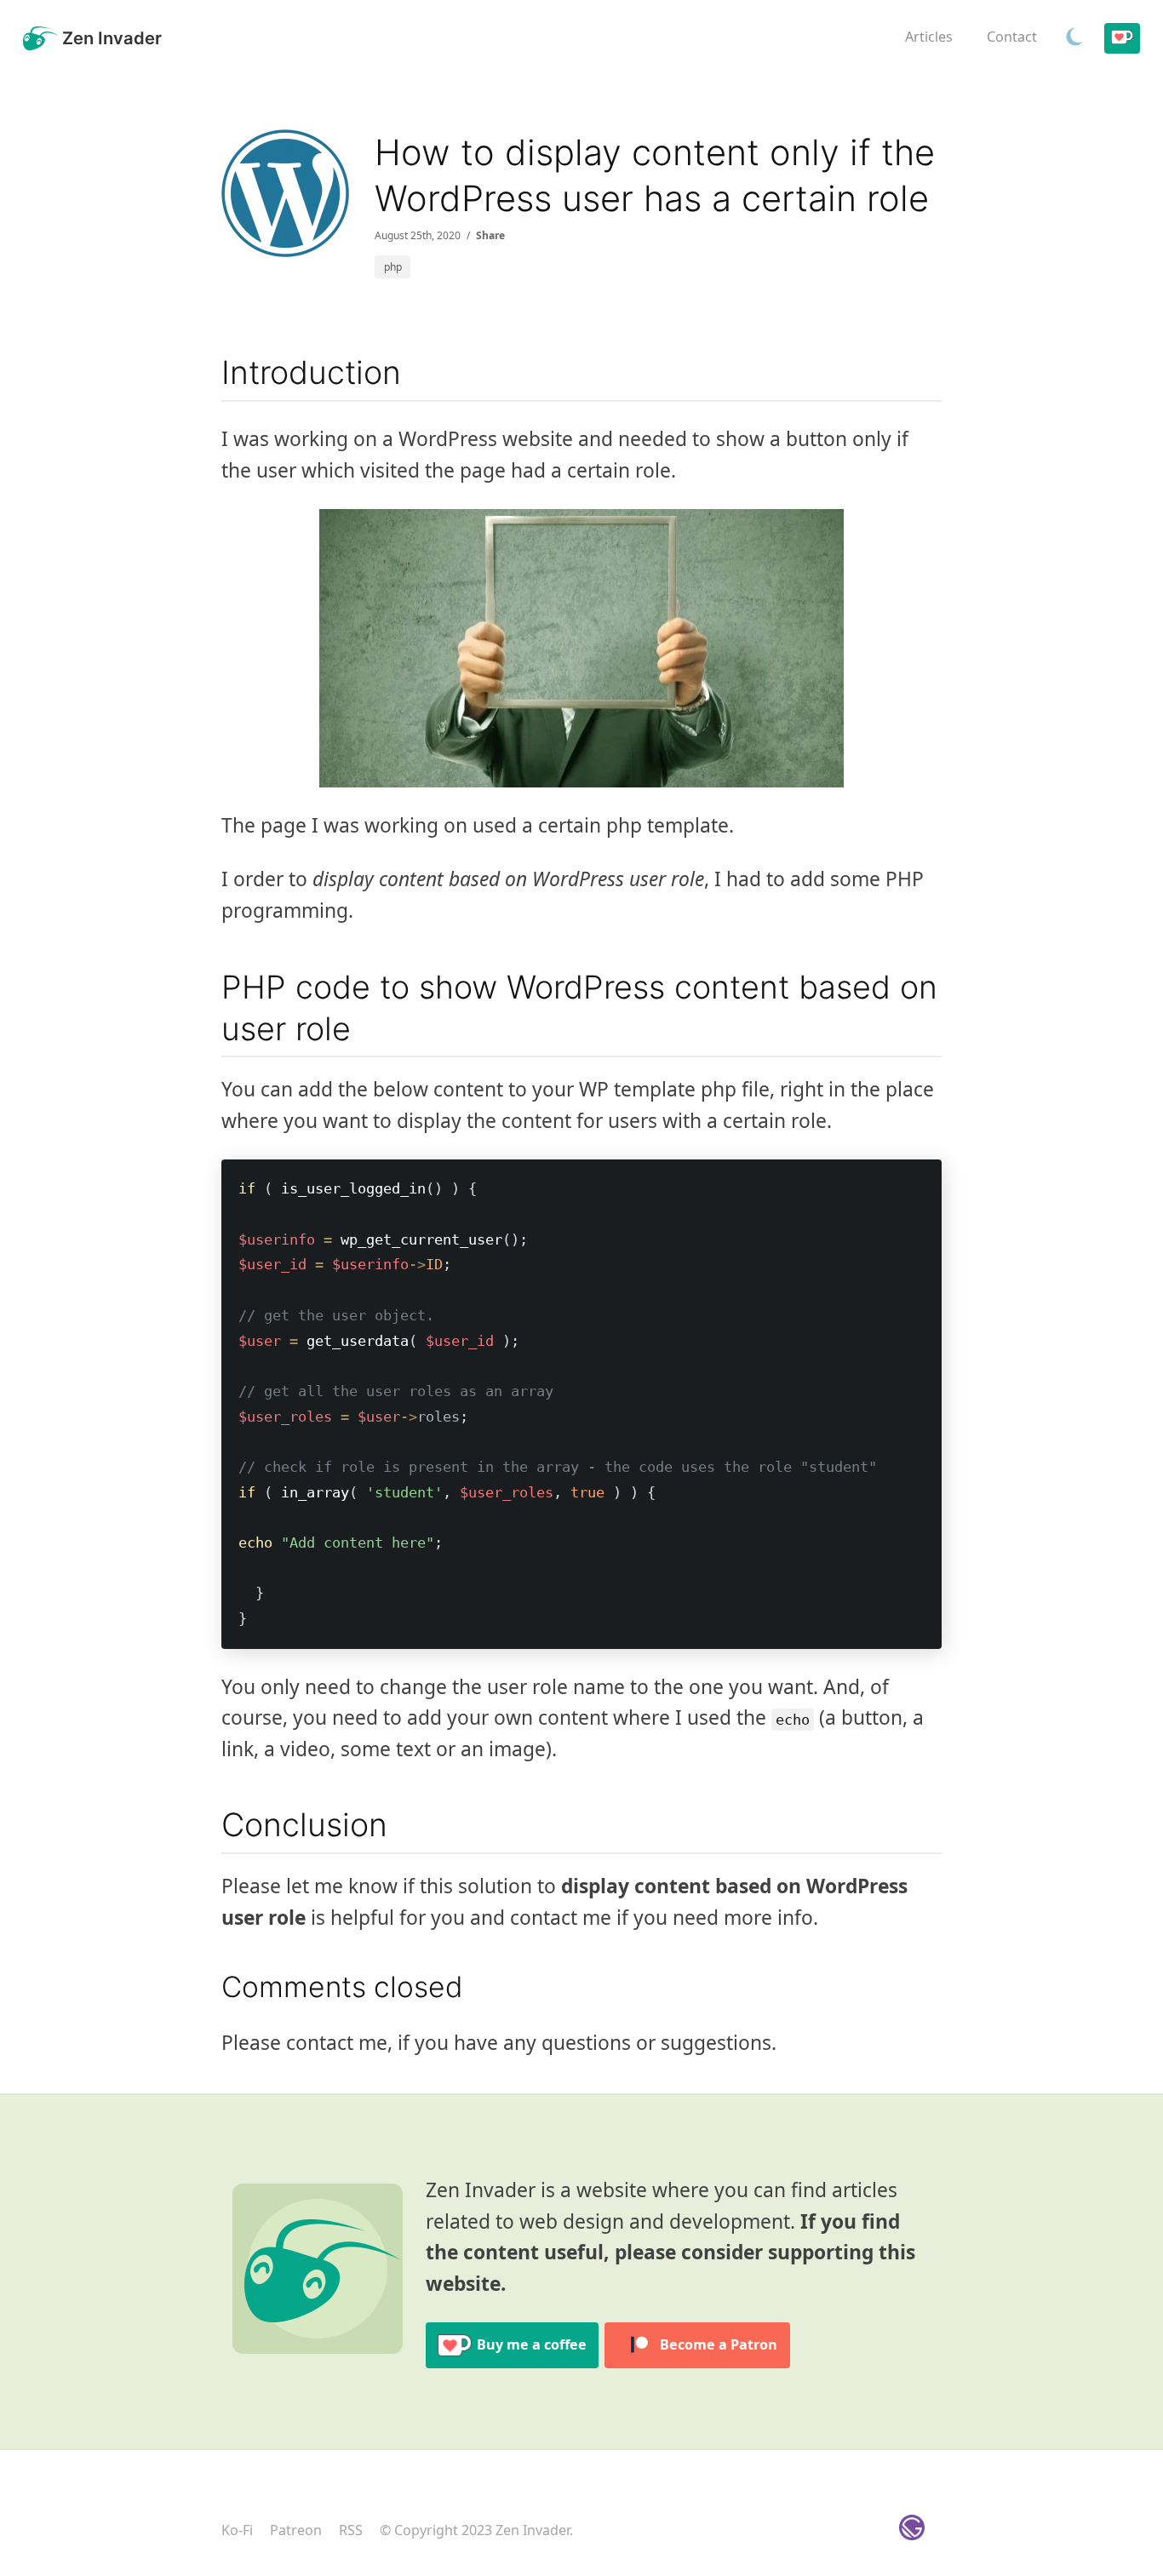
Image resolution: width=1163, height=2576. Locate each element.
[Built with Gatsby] (912, 2531)
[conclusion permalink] (213, 1826)
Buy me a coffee (532, 2344)
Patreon (296, 2530)
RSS (351, 2530)
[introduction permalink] (213, 373)
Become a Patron (719, 2344)
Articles (929, 37)
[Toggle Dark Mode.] (1075, 38)
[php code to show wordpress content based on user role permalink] (213, 988)
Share (490, 235)
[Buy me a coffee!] (1122, 39)
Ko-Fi (237, 2530)
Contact (1012, 37)
